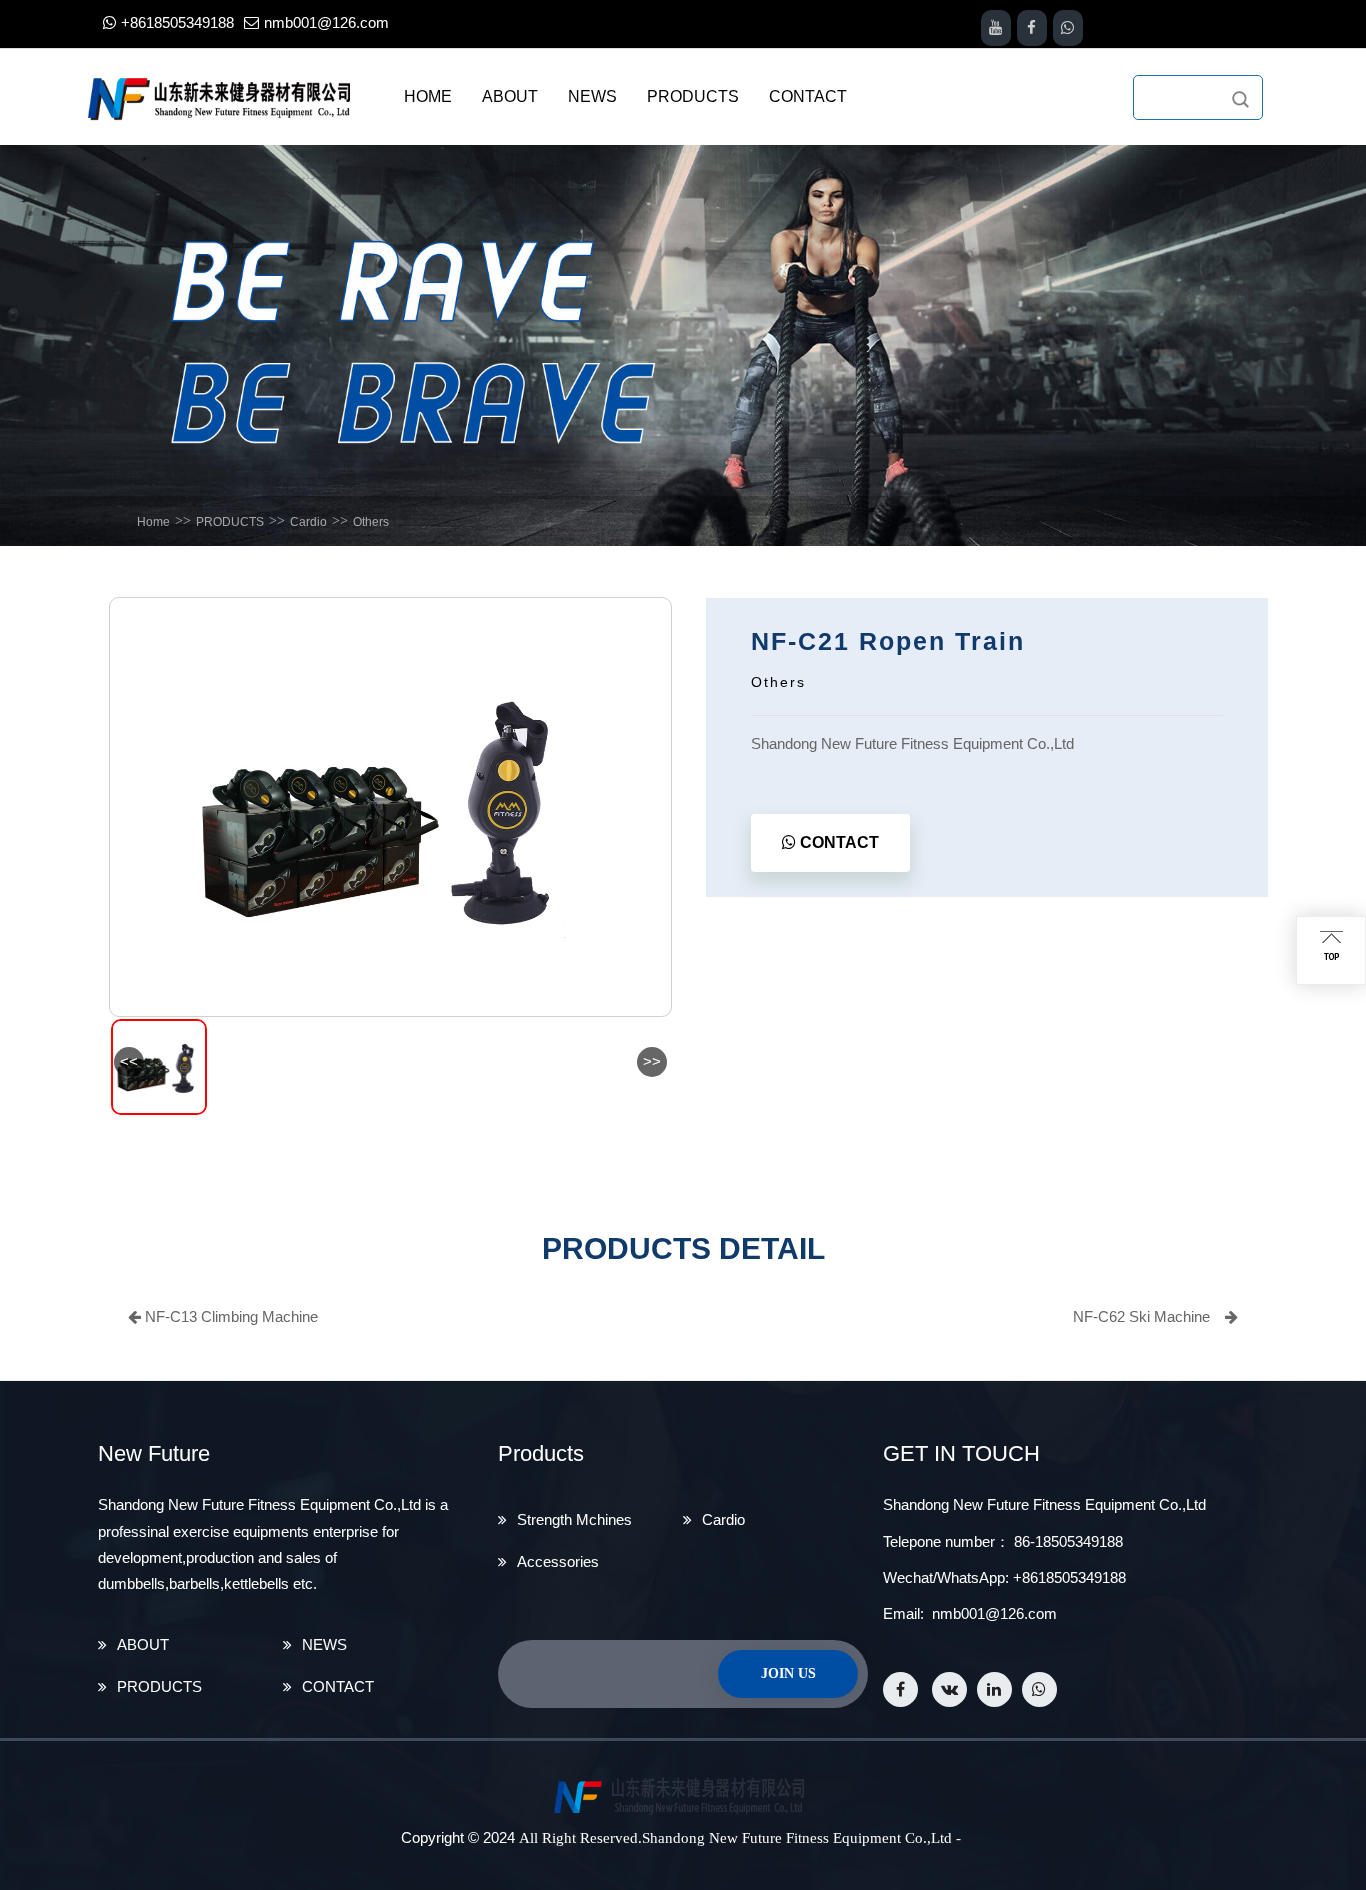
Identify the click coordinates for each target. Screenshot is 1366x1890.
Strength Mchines (574, 1519)
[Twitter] (949, 1689)
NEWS (324, 1644)
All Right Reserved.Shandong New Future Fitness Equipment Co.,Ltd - (740, 1838)
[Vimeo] (1039, 1689)
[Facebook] (900, 1689)
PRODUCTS (230, 522)
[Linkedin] (994, 1689)
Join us (788, 1673)
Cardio (308, 522)
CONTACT (837, 842)
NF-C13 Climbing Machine (229, 1316)
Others (371, 522)
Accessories (558, 1561)
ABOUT (143, 1644)
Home (153, 522)
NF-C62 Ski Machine (1141, 1316)
